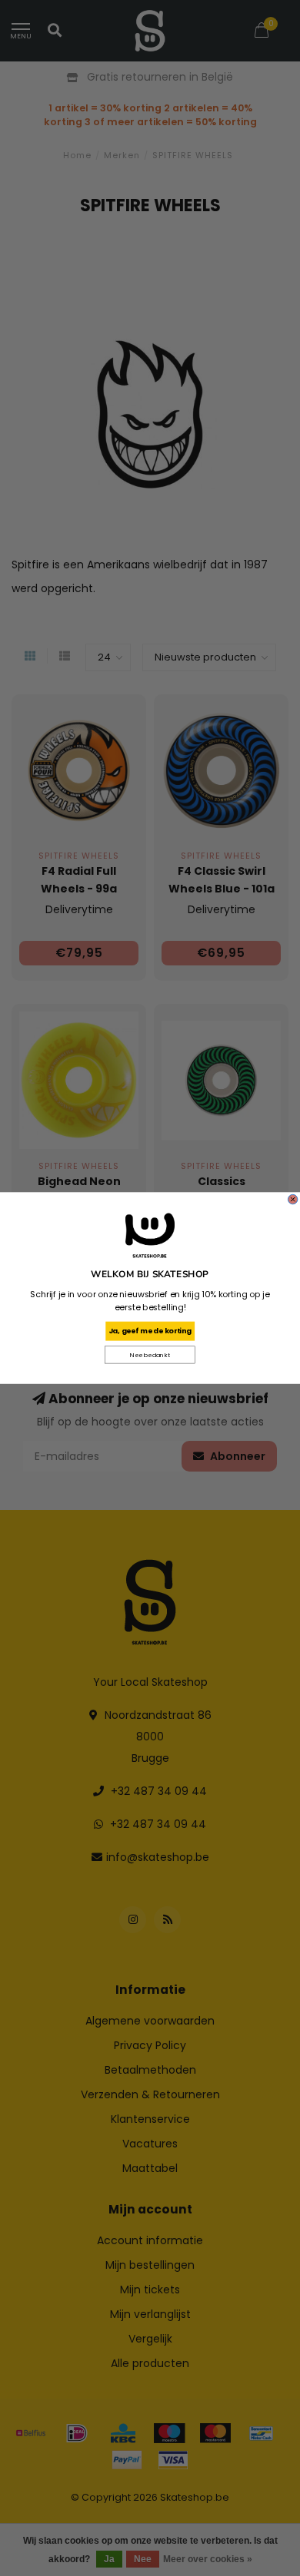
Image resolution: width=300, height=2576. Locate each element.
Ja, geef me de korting (150, 1331)
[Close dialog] (292, 1199)
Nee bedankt (150, 1355)
